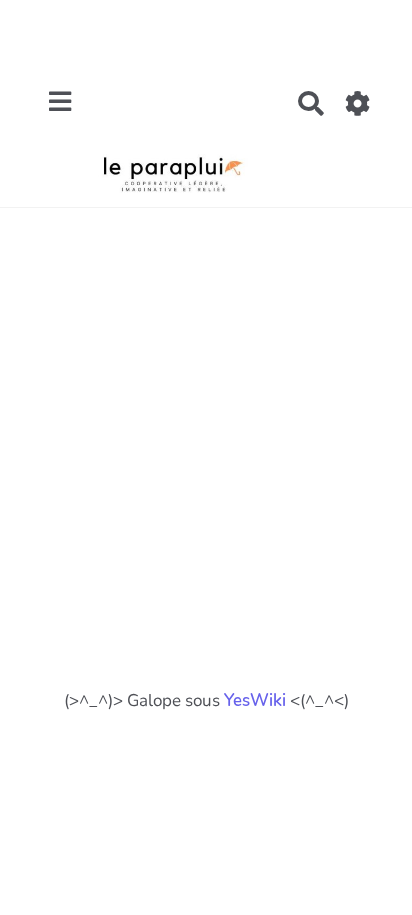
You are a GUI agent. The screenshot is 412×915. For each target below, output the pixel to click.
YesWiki (255, 700)
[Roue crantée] (358, 103)
